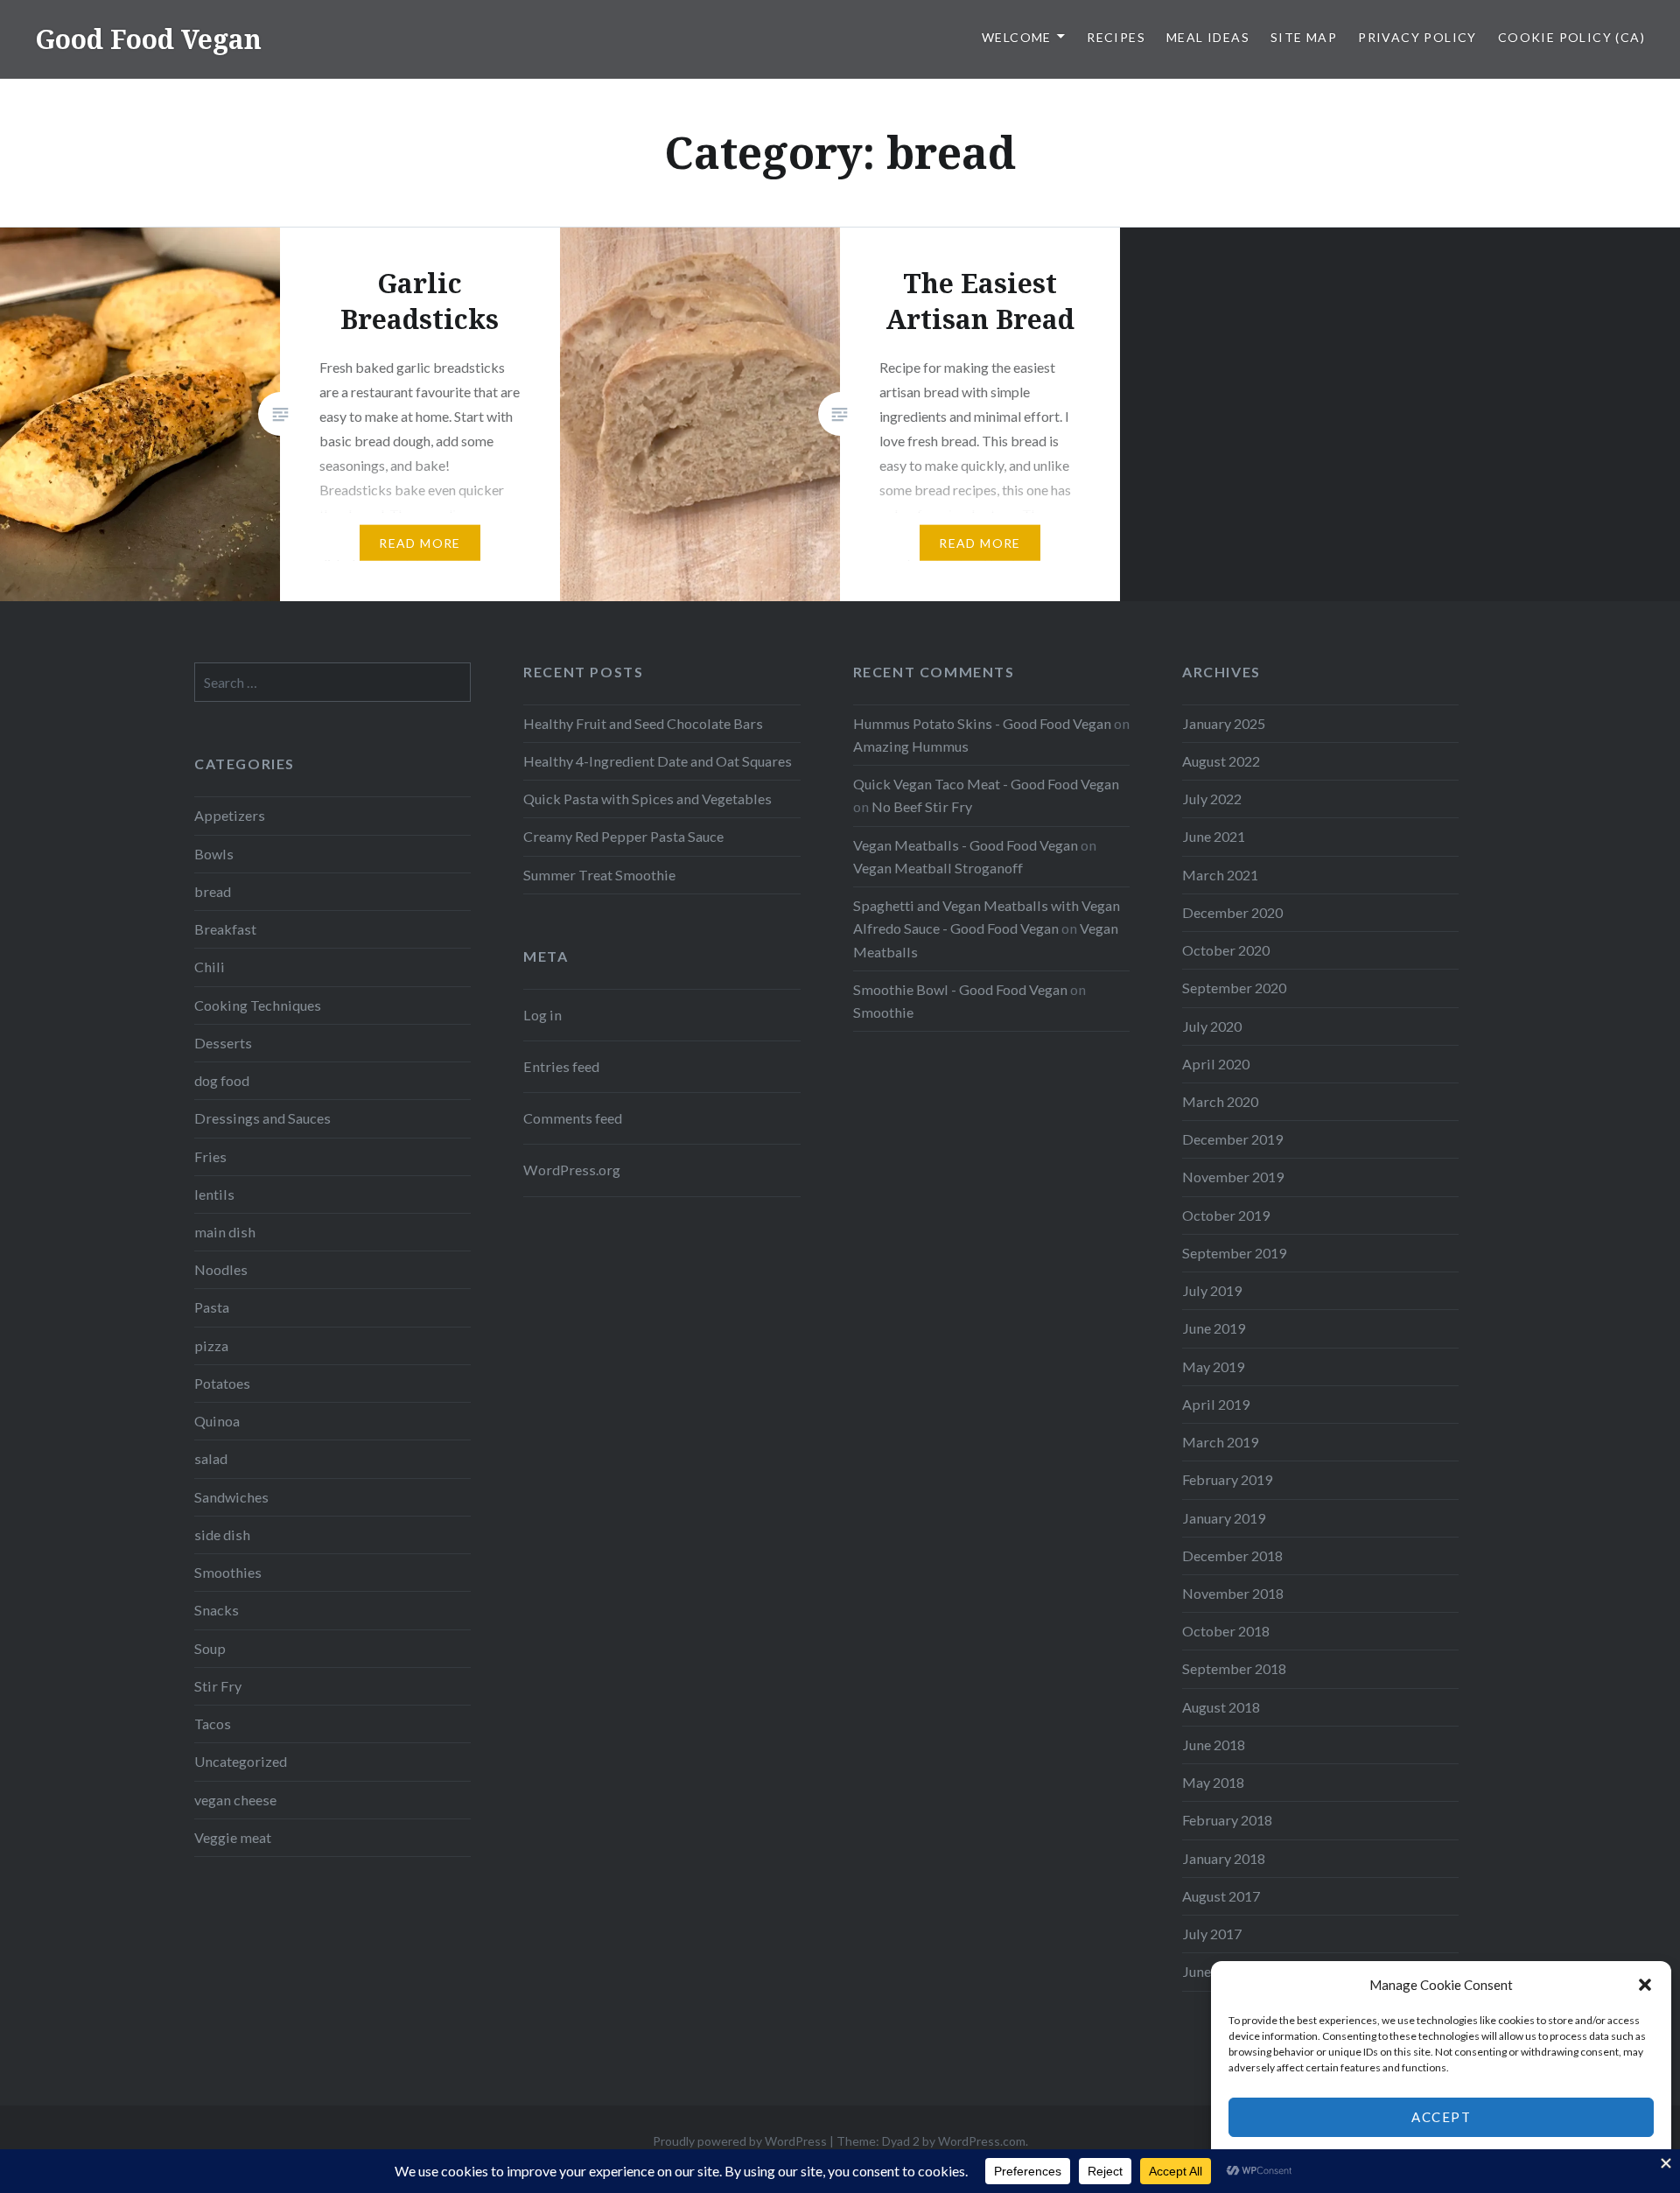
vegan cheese (235, 1800)
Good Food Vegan (148, 39)
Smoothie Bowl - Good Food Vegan (960, 989)
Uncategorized (241, 1761)
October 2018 (1226, 1631)
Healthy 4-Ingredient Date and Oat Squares (658, 761)
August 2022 (1221, 761)
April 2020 (1216, 1064)
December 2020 (1232, 912)
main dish (225, 1232)
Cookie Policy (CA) (1571, 37)
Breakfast (225, 929)
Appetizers (230, 815)
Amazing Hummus (911, 746)
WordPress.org (572, 1170)
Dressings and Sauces (262, 1118)
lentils (214, 1194)
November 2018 (1233, 1593)
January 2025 (1224, 723)
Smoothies (228, 1572)
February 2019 (1227, 1479)
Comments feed (573, 1118)
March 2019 (1220, 1442)
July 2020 (1212, 1026)
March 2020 (1220, 1101)
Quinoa (217, 1421)
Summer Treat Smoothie (599, 875)
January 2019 (1224, 1518)
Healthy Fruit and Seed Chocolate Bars (643, 723)
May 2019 (1213, 1366)
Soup (210, 1648)
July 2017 (1212, 1934)
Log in (542, 1015)
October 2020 (1226, 950)
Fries (210, 1156)
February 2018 (1227, 1820)
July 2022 (1212, 799)
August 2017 (1221, 1896)
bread (213, 891)
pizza (211, 1345)
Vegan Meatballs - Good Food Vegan (966, 845)
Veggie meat (233, 1837)
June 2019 (1214, 1328)
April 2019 (1216, 1404)
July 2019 (1212, 1290)
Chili (210, 967)
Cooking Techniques (258, 1005)
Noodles (221, 1269)
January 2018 (1224, 1858)
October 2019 (1226, 1215)
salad (211, 1458)
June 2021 (1214, 836)
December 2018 (1232, 1555)
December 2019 (1232, 1139)
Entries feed (561, 1066)
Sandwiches (231, 1497)
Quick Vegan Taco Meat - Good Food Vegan (986, 784)
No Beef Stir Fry (922, 806)
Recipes (1116, 37)
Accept (1441, 2117)
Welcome (1017, 37)
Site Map (1304, 37)
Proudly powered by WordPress (740, 2141)
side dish (222, 1534)
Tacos (213, 1724)
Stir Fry (218, 1686)
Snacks (217, 1610)
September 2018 (1234, 1668)
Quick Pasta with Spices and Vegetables (647, 799)
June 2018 (1214, 1745)
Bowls (214, 854)
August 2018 (1221, 1707)
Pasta (212, 1307)
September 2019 (1234, 1253)
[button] (1645, 1985)
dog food (222, 1080)
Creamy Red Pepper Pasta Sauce (623, 836)
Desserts (223, 1043)
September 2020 (1234, 988)
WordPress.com (982, 2141)
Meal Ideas (1208, 37)
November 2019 (1233, 1177)
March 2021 (1220, 875)
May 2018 (1213, 1782)
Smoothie (883, 1012)
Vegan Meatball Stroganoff (938, 868)
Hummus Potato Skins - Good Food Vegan (982, 723)
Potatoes (222, 1383)
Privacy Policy (1417, 37)
